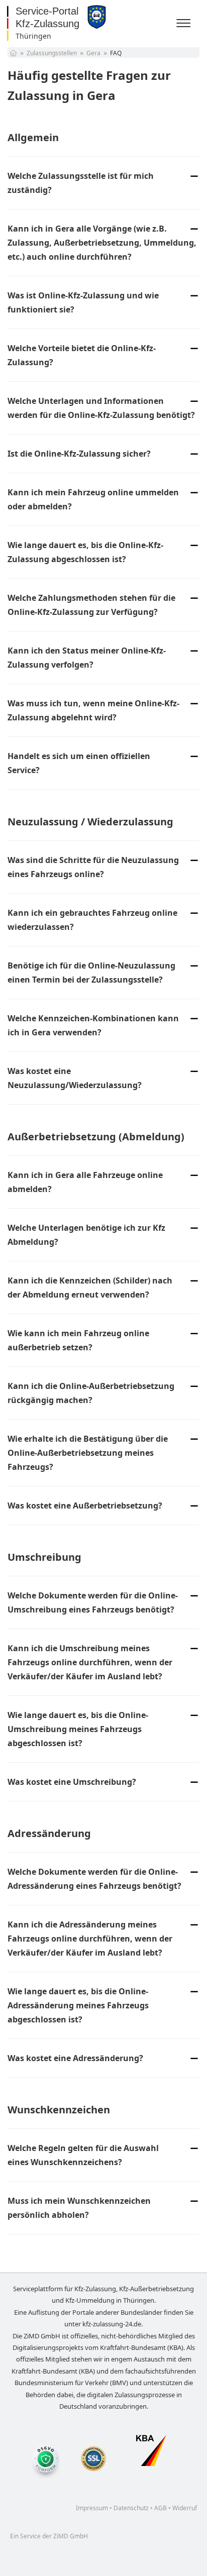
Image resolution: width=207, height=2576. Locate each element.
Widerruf (185, 2508)
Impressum (92, 2508)
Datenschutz (131, 2508)
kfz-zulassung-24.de (112, 2324)
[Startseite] (13, 53)
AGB (161, 2508)
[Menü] (185, 24)
